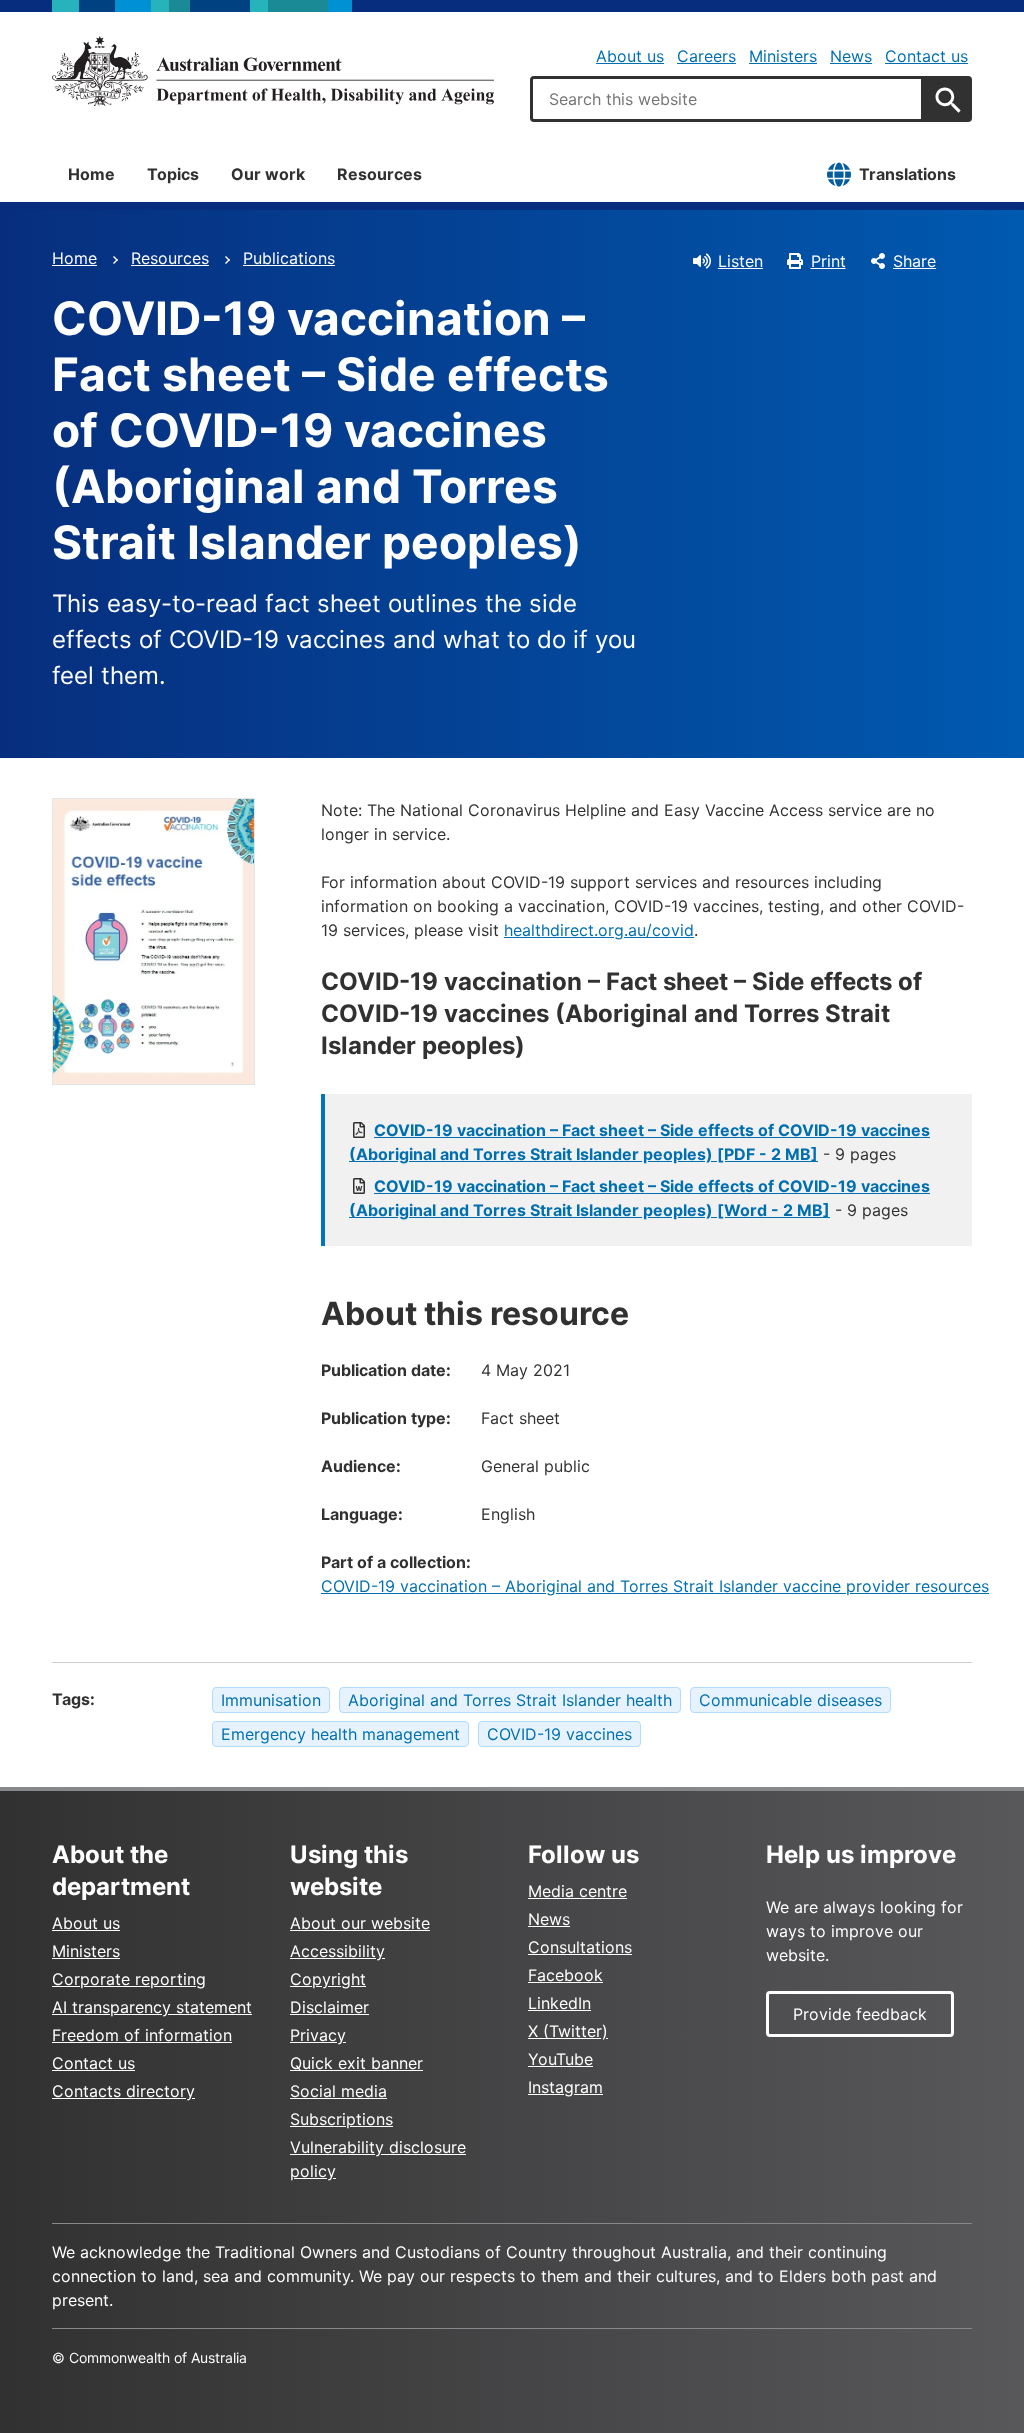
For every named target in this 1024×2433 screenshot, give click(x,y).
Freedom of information (142, 2035)
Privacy (318, 2035)
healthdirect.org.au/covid (599, 930)
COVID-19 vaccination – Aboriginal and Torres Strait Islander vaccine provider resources (655, 1586)
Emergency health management (340, 1734)
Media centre (577, 1891)
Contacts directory (123, 2091)
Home (91, 174)
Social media (338, 2091)
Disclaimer (329, 2007)
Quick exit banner (356, 2063)
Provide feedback (860, 2014)
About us (630, 56)
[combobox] (727, 99)
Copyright (328, 1979)
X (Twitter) (568, 2031)
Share (914, 261)
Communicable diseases (790, 1700)
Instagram (565, 2087)
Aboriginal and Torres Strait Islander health (510, 1700)
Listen (740, 261)
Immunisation (271, 1700)
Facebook (565, 1975)
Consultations (580, 1947)
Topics (173, 174)
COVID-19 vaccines (559, 1734)
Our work (268, 174)
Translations (907, 174)
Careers (706, 56)
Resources (379, 174)
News (851, 56)
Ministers (783, 56)
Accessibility (337, 1951)
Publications (289, 258)
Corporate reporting (129, 1979)
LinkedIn (559, 2003)
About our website (360, 1923)
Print (828, 261)
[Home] (273, 71)
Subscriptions (341, 2119)
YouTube (560, 2059)
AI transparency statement (152, 2007)
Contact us (926, 56)
